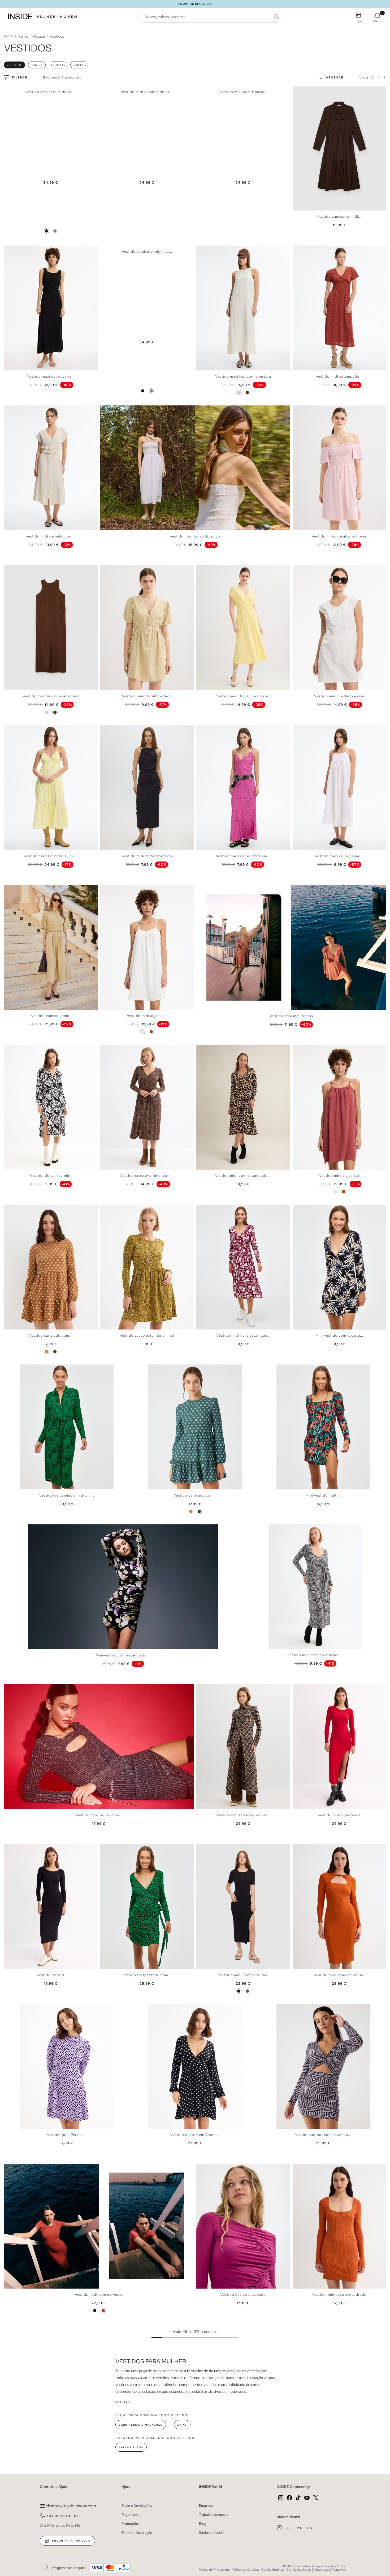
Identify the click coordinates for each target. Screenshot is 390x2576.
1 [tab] (9, 250)
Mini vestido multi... (323, 1495)
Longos (58, 65)
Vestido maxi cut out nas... (51, 376)
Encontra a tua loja (71, 2541)
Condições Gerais (299, 2570)
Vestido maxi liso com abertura (243, 376)
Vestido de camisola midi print (67, 1495)
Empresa (206, 2506)
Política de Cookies (246, 2570)
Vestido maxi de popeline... (339, 856)
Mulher (46, 17)
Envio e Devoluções (137, 2506)
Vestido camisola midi (51, 1016)
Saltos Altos (131, 2447)
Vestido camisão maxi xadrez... (243, 1815)
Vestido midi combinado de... (147, 92)
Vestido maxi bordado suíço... (51, 856)
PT (300, 2528)
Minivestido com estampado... (123, 1655)
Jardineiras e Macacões (141, 2425)
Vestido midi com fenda (339, 1815)
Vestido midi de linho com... (51, 536)
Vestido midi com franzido (243, 92)
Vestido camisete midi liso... (51, 92)
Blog (203, 2524)
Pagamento (131, 2515)
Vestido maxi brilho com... (99, 1815)
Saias (182, 2425)
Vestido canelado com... (51, 1335)
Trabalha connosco (214, 2515)
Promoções (131, 2524)
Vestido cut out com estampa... (323, 2135)
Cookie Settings (272, 2570)
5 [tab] (20, 250)
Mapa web (339, 2570)
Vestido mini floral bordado (147, 696)
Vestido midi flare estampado (243, 1335)
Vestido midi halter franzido (147, 856)
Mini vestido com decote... (339, 1335)
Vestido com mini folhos (291, 1016)
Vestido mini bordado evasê (339, 696)
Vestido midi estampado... (339, 376)
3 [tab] (15, 250)
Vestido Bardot (51, 1975)
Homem (69, 17)
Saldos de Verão (212, 2533)
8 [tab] (28, 570)
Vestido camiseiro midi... (339, 217)
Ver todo (14, 65)
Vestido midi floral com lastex (243, 696)
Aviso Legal (321, 2570)
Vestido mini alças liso (147, 1016)
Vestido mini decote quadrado (339, 2295)
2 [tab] (12, 250)
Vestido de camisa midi (51, 1176)
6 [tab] (23, 250)
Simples (79, 65)
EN (310, 2528)
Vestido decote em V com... (195, 2135)
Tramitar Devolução (137, 2533)
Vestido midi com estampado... (243, 1176)
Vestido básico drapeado (243, 2295)
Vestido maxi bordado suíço (195, 536)
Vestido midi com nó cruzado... (315, 1655)
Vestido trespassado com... (147, 1975)
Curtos (37, 65)
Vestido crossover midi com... (147, 1176)
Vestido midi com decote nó (339, 1975)
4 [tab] (17, 250)
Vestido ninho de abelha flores (339, 536)
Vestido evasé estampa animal (147, 1335)
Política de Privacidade (214, 2570)
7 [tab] (25, 570)
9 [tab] (31, 570)
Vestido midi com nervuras (243, 1975)
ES (290, 2528)
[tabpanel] (51, 308)
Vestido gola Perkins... (67, 2135)
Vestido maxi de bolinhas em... (243, 856)
